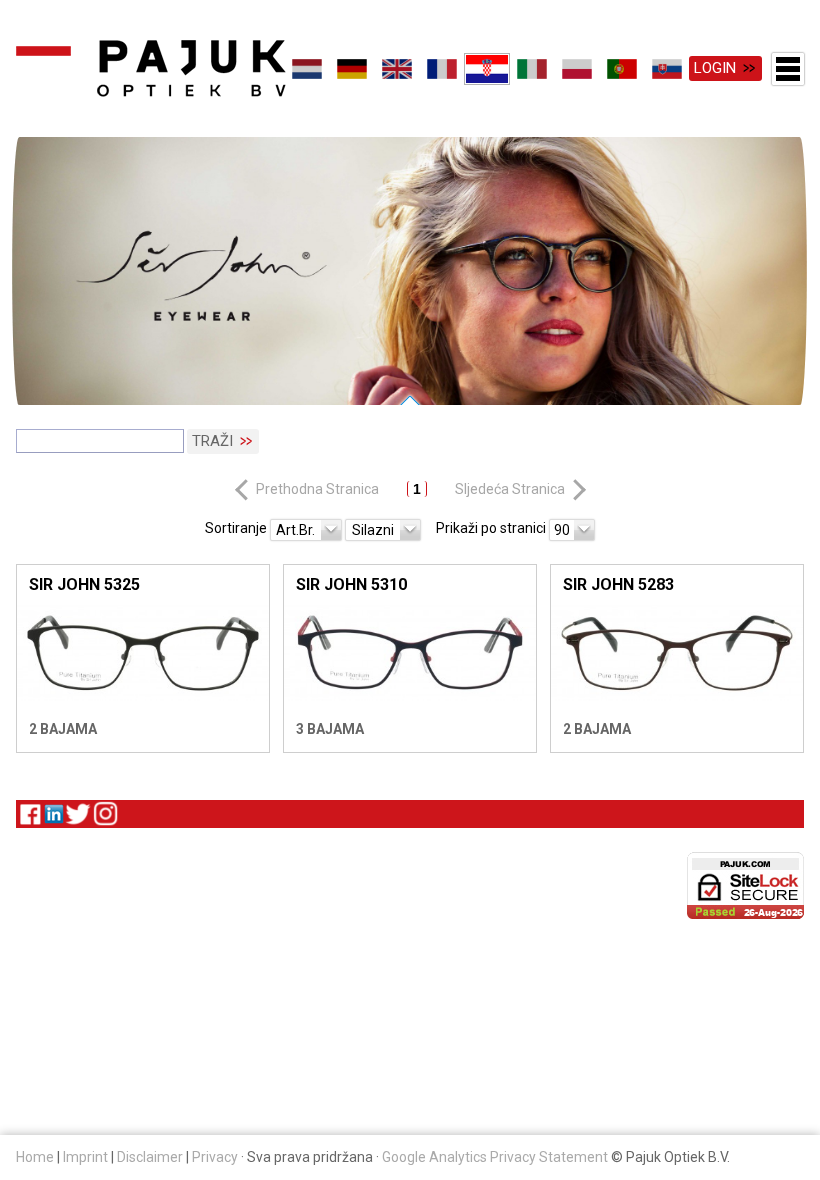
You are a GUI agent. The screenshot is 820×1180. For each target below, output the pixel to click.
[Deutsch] (352, 69)
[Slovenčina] (667, 69)
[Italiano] (532, 69)
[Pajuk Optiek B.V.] (151, 68)
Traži (212, 441)
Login (715, 68)
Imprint (85, 1157)
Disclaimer (150, 1157)
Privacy (215, 1157)
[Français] (442, 69)
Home (35, 1157)
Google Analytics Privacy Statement (495, 1157)
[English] (397, 69)
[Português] (622, 69)
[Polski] (577, 69)
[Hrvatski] (487, 69)
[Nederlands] (307, 69)
